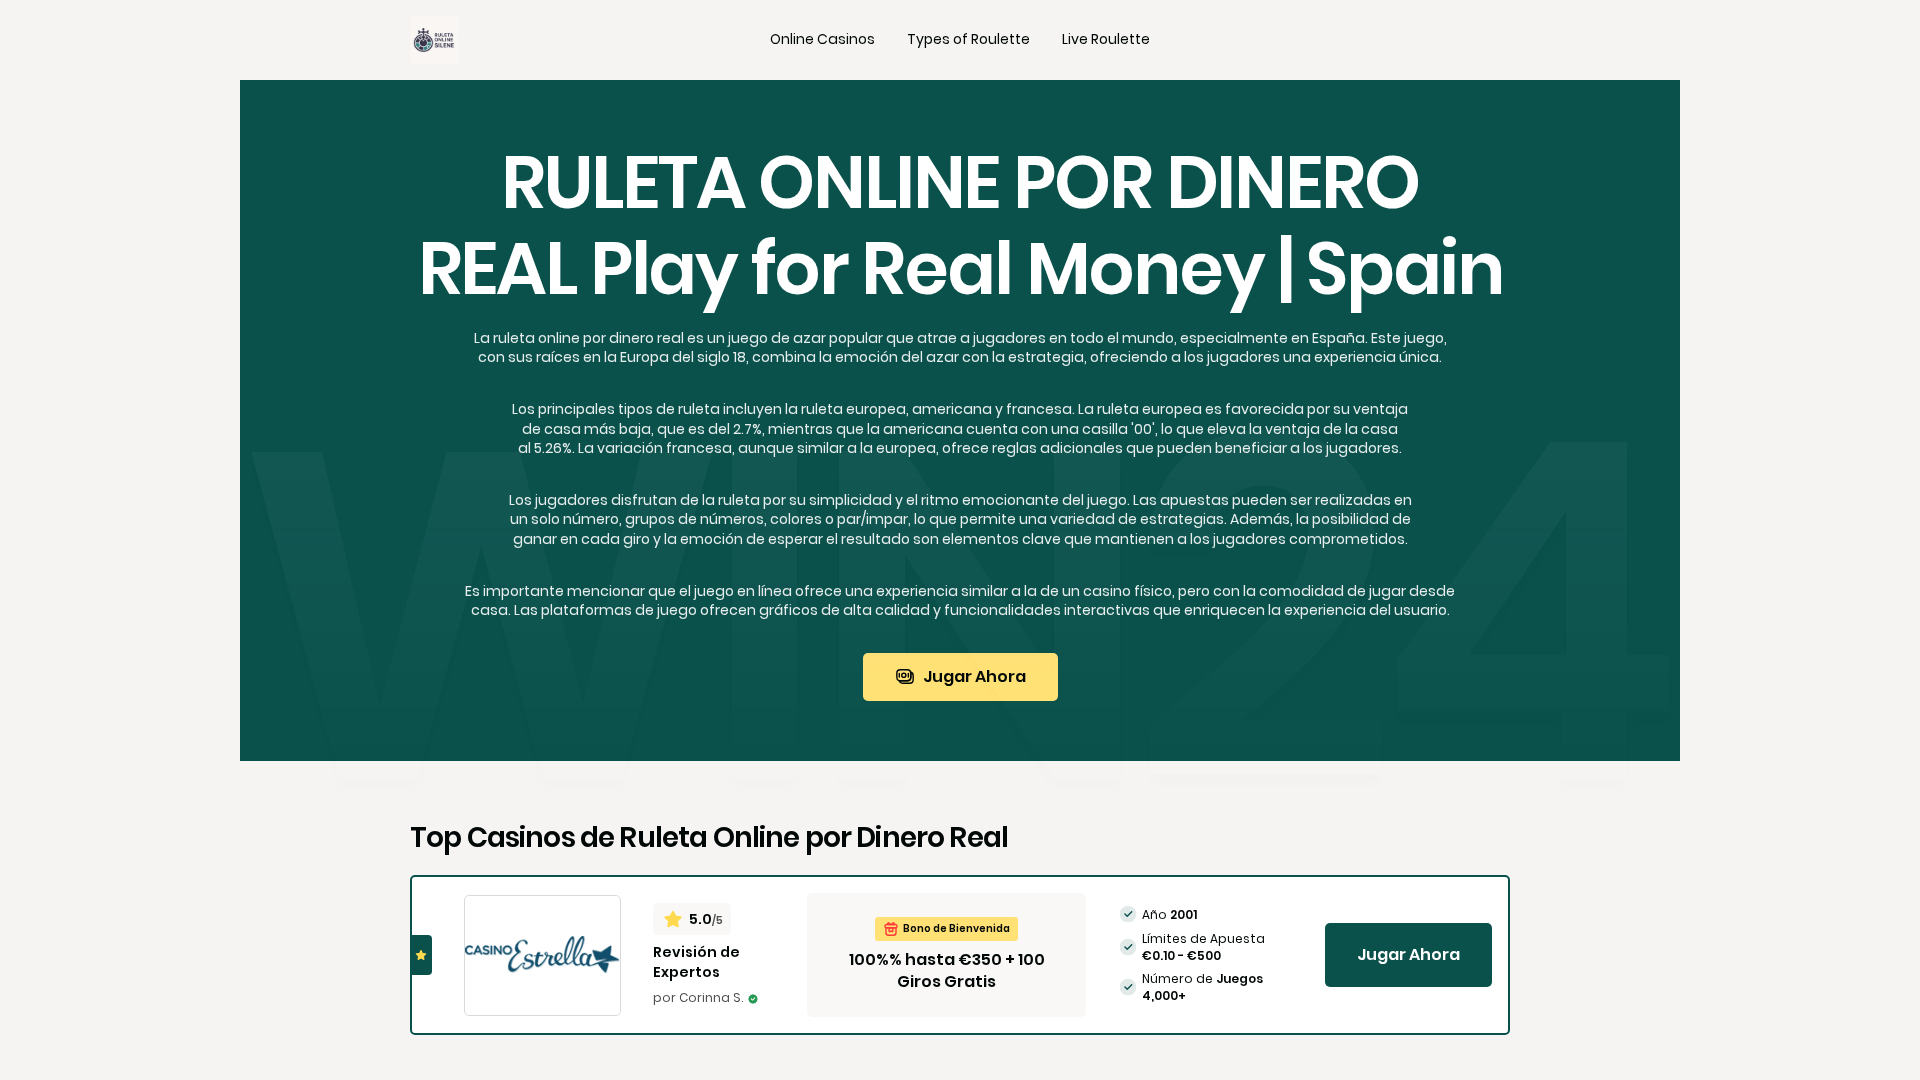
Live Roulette (1106, 39)
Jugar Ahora (974, 676)
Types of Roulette (968, 39)
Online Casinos (822, 39)
